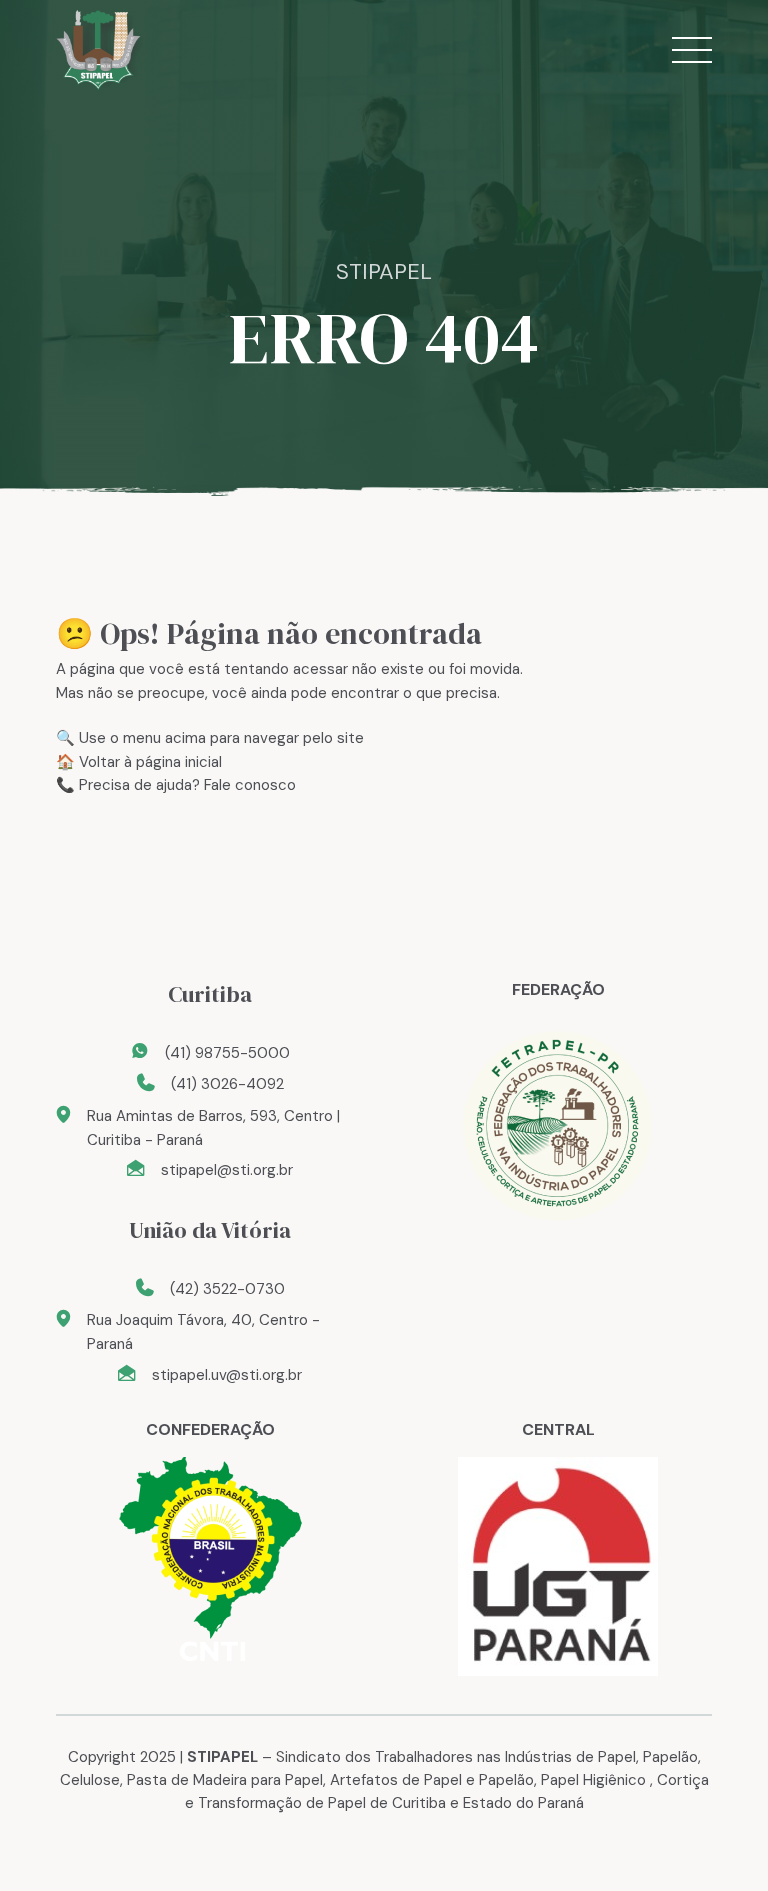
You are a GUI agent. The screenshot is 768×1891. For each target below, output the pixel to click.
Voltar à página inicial (150, 762)
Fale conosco (250, 785)
